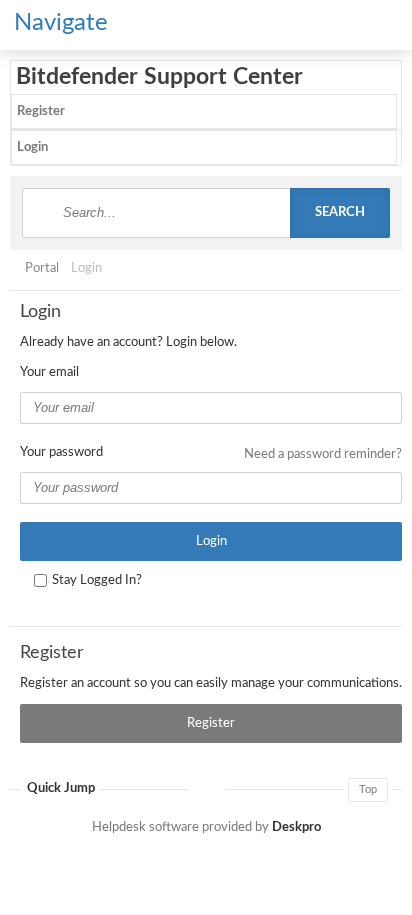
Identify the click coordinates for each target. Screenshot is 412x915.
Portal (42, 268)
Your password (61, 452)
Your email (49, 372)
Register (41, 111)
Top (368, 789)
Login (32, 147)
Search (340, 212)
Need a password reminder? (323, 454)
